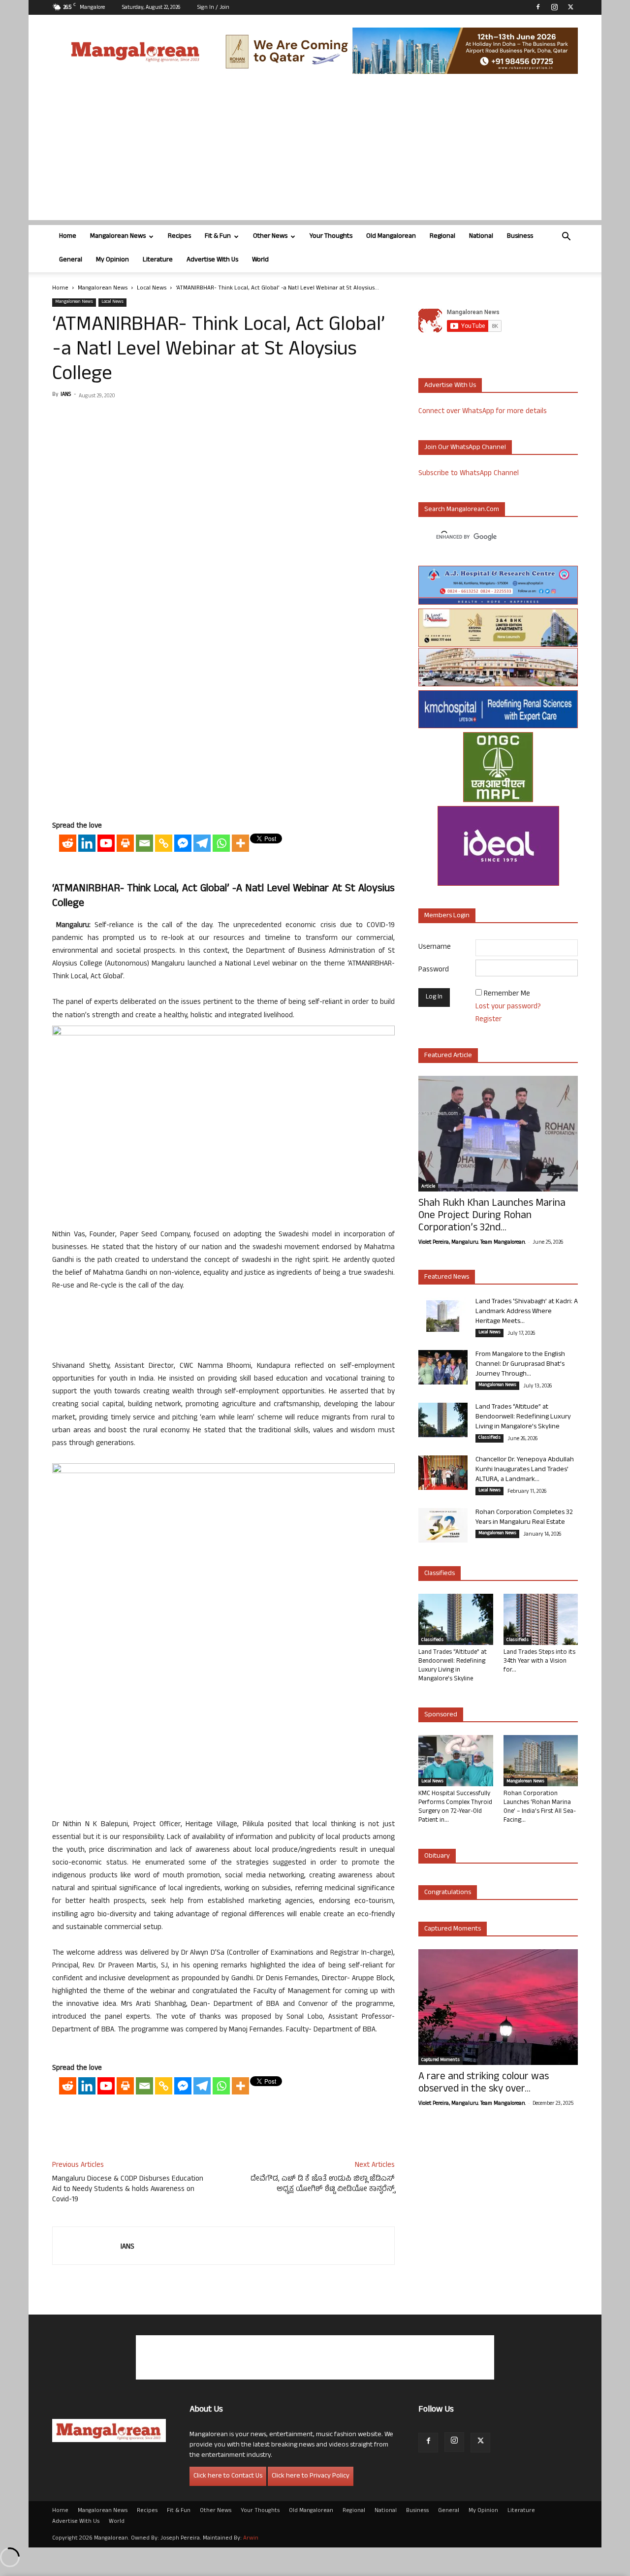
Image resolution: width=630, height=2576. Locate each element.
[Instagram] (554, 7)
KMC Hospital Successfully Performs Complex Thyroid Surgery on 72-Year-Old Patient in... (455, 1807)
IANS (66, 395)
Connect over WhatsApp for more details (483, 412)
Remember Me (507, 994)
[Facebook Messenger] (183, 843)
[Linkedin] (87, 843)
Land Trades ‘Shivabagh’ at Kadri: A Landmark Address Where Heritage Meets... (527, 1312)
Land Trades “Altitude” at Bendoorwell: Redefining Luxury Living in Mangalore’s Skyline (523, 1417)
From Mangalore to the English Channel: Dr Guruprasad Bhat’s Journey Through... (520, 1365)
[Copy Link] (164, 843)
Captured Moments (453, 1929)
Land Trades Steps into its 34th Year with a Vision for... (539, 1662)
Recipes (179, 237)
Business (520, 237)
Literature (158, 260)
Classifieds (489, 1438)
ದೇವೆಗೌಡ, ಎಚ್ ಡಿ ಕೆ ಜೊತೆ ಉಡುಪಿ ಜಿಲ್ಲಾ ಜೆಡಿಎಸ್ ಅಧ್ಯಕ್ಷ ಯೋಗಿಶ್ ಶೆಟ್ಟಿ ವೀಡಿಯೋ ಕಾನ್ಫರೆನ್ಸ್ (323, 2185)
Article (428, 1187)
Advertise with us (450, 386)
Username (435, 948)
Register (488, 1020)
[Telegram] (202, 843)
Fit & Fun (218, 237)
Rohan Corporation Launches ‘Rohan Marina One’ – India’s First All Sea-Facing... (540, 1807)
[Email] (144, 843)
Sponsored (441, 1715)
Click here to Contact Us (228, 2476)
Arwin (251, 2539)
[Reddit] (68, 843)
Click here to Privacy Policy (311, 2476)
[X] (570, 7)
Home (68, 237)
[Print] (125, 843)
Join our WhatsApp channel (465, 448)
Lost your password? (508, 1007)
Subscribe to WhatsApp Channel (469, 474)
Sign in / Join (213, 8)
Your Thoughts (331, 237)
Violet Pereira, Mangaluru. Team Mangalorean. (472, 1243)
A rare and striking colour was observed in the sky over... (484, 2084)
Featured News (447, 1277)
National (481, 237)
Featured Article (448, 1056)
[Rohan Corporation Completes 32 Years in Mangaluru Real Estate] (443, 1525)
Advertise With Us (212, 260)
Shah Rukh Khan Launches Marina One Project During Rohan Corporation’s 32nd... (492, 1216)
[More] (240, 843)
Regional (442, 237)
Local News (152, 289)
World (260, 260)
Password (434, 970)
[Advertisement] (315, 151)
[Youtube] (106, 843)
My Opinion (112, 260)
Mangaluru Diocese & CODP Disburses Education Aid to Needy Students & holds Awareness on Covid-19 (128, 2190)
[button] (566, 238)
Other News (270, 237)
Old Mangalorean (391, 237)
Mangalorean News (118, 237)
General (71, 260)
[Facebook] (538, 7)
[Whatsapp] (221, 843)
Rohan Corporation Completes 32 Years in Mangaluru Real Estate (524, 1518)
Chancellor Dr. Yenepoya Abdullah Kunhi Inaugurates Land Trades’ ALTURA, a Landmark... (525, 1470)
